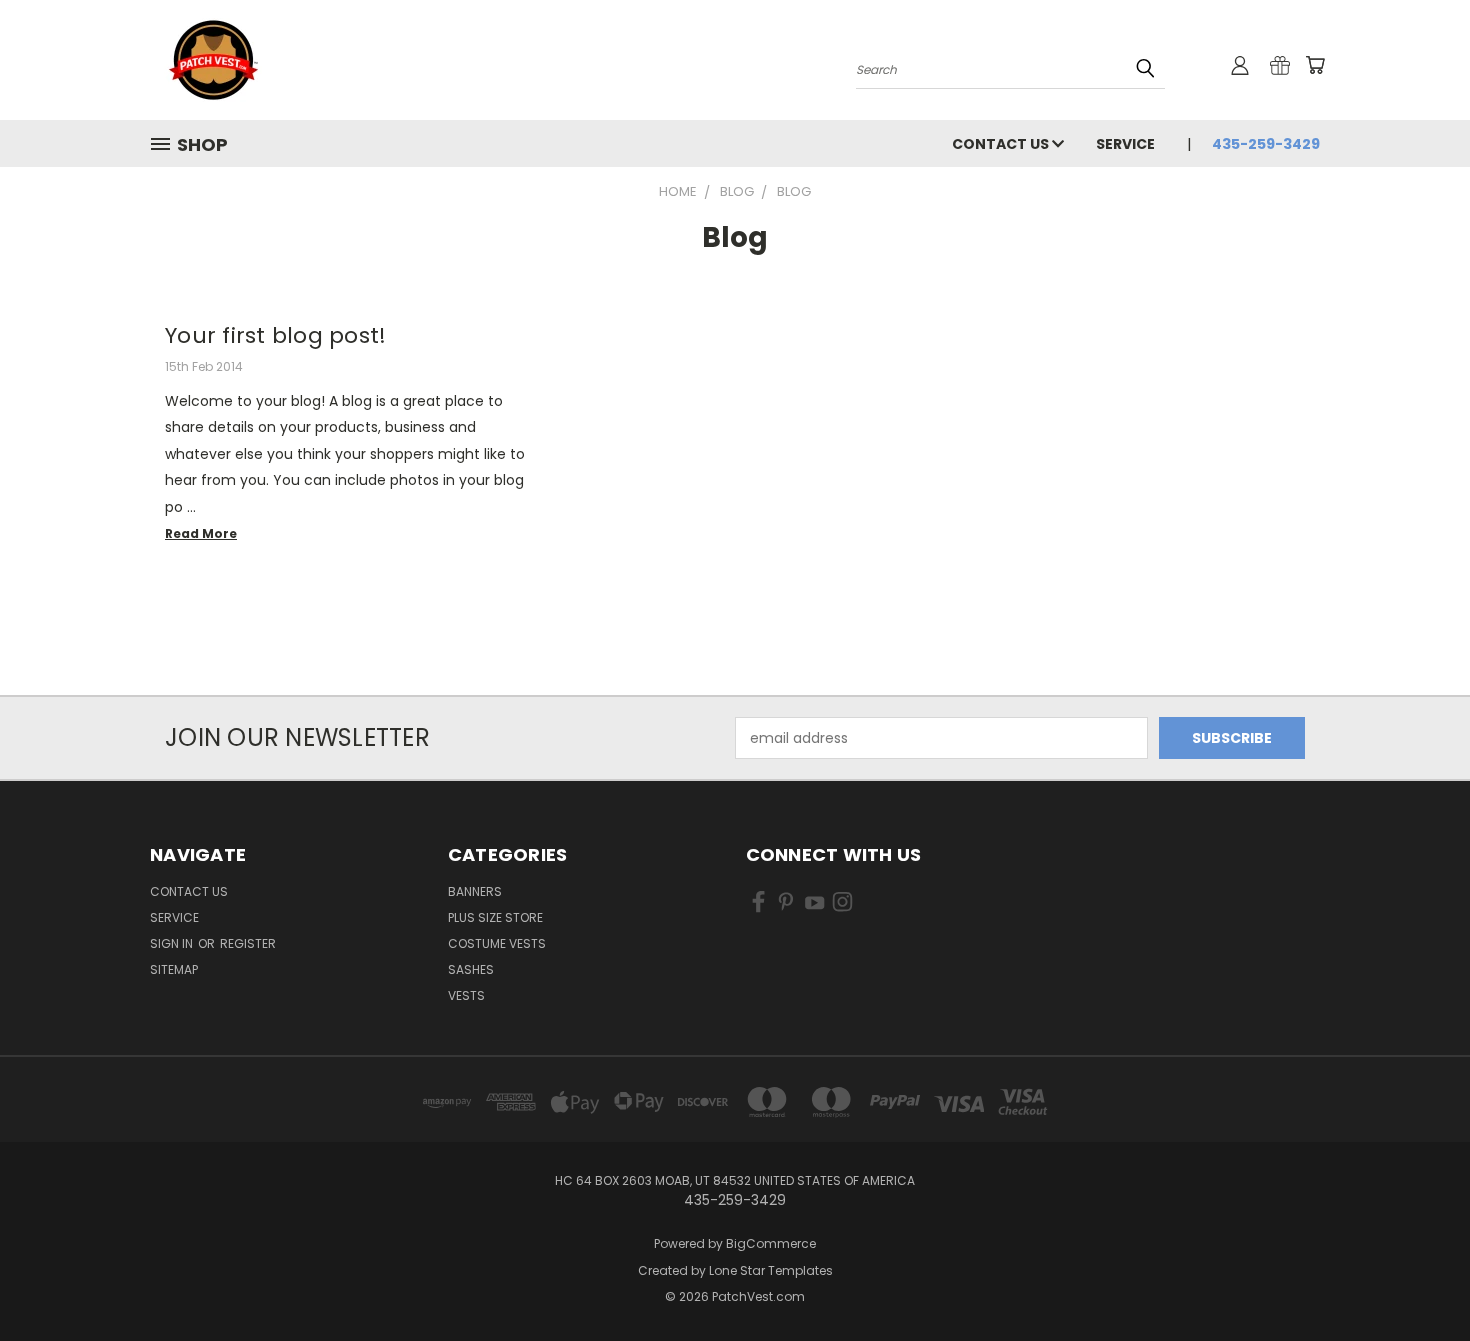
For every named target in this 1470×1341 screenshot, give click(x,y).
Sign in (173, 943)
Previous (1417, 1278)
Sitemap (174, 969)
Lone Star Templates (771, 1270)
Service (1125, 144)
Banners (475, 891)
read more (201, 533)
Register (248, 943)
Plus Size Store (495, 917)
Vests (466, 995)
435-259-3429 (1266, 144)
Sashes (471, 969)
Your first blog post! (275, 335)
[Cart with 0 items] (1315, 65)
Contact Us (1002, 144)
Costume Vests (497, 943)
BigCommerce (771, 1243)
